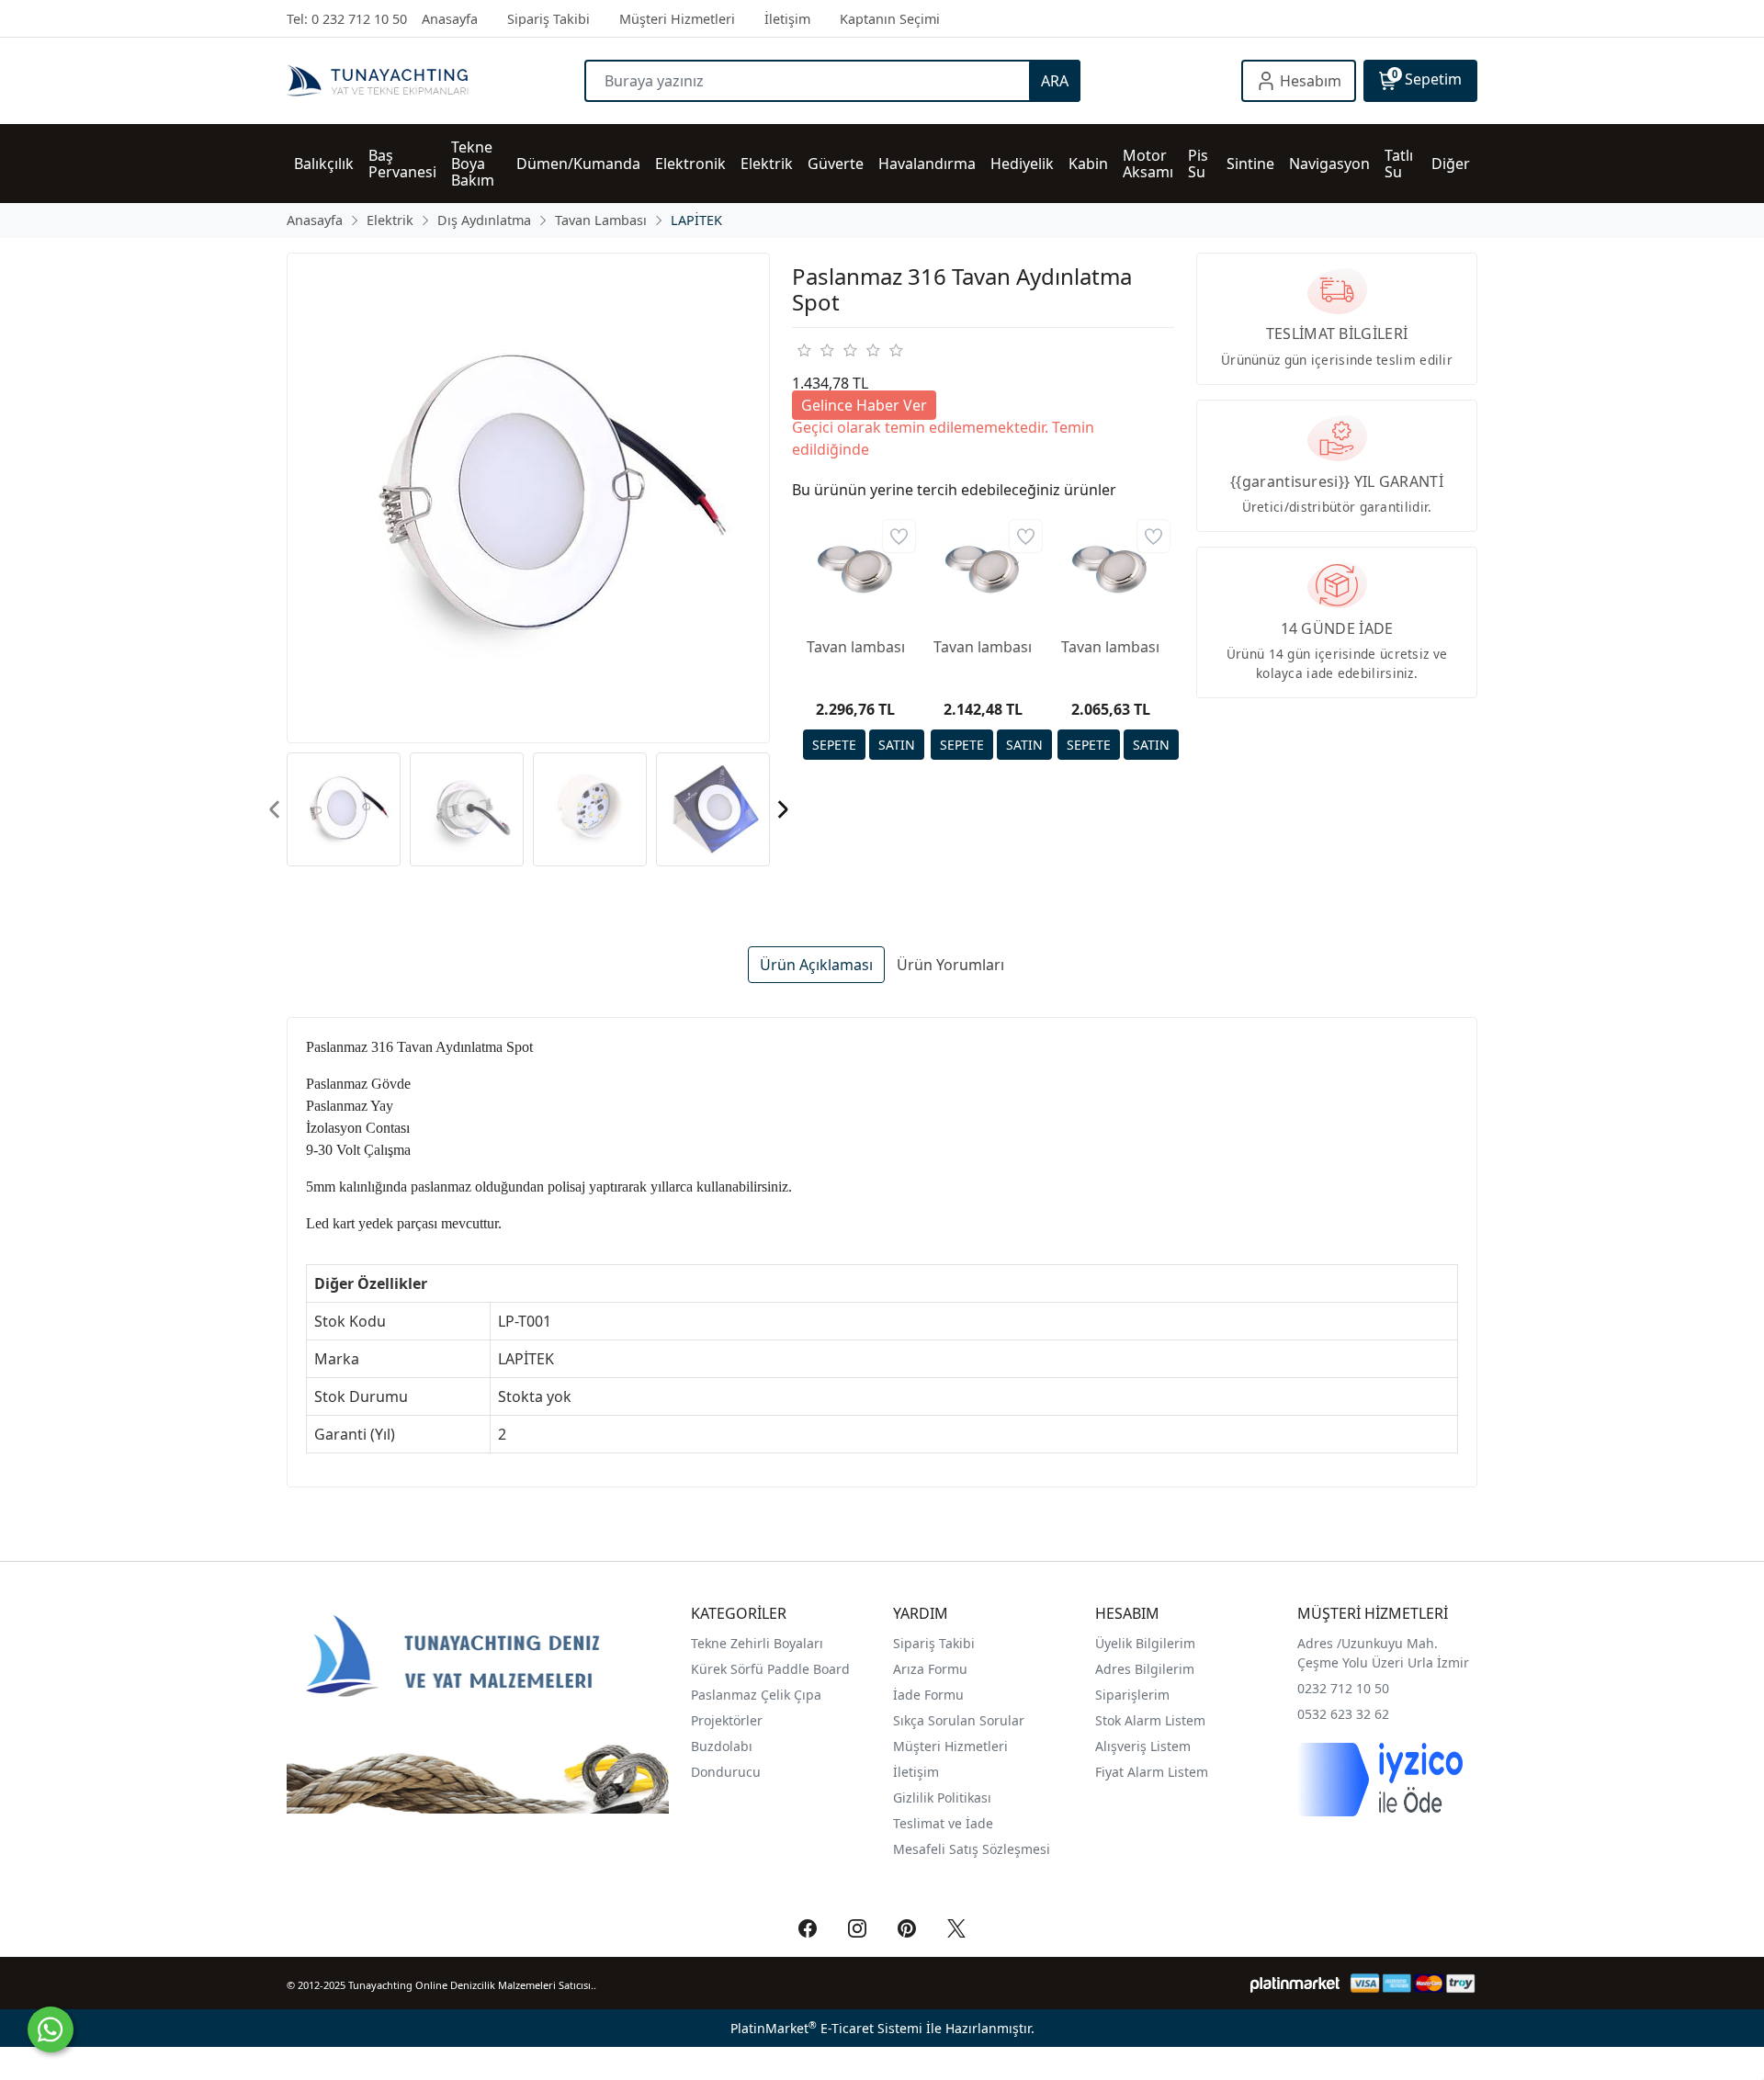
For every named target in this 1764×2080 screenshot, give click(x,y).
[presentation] (275, 809)
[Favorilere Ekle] (899, 536)
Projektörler (727, 1720)
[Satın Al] (897, 745)
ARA (1055, 81)
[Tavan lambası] (856, 568)
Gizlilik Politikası (944, 1797)
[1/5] (803, 350)
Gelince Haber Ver (864, 405)
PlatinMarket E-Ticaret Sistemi (826, 2028)
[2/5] (815, 350)
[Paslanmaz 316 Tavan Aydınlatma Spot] (528, 498)
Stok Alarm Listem (1150, 1720)
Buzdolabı (722, 1746)
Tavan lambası (856, 647)
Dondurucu (726, 1772)
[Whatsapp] (51, 2029)
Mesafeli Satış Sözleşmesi (972, 1849)
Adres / (1319, 1643)
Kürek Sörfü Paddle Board (770, 1669)
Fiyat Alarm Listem (1152, 1772)
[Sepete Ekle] (834, 745)
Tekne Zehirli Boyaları (757, 1643)
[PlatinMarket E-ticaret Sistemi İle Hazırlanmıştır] (1295, 1983)
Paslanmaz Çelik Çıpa (756, 1695)
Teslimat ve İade (943, 1823)
